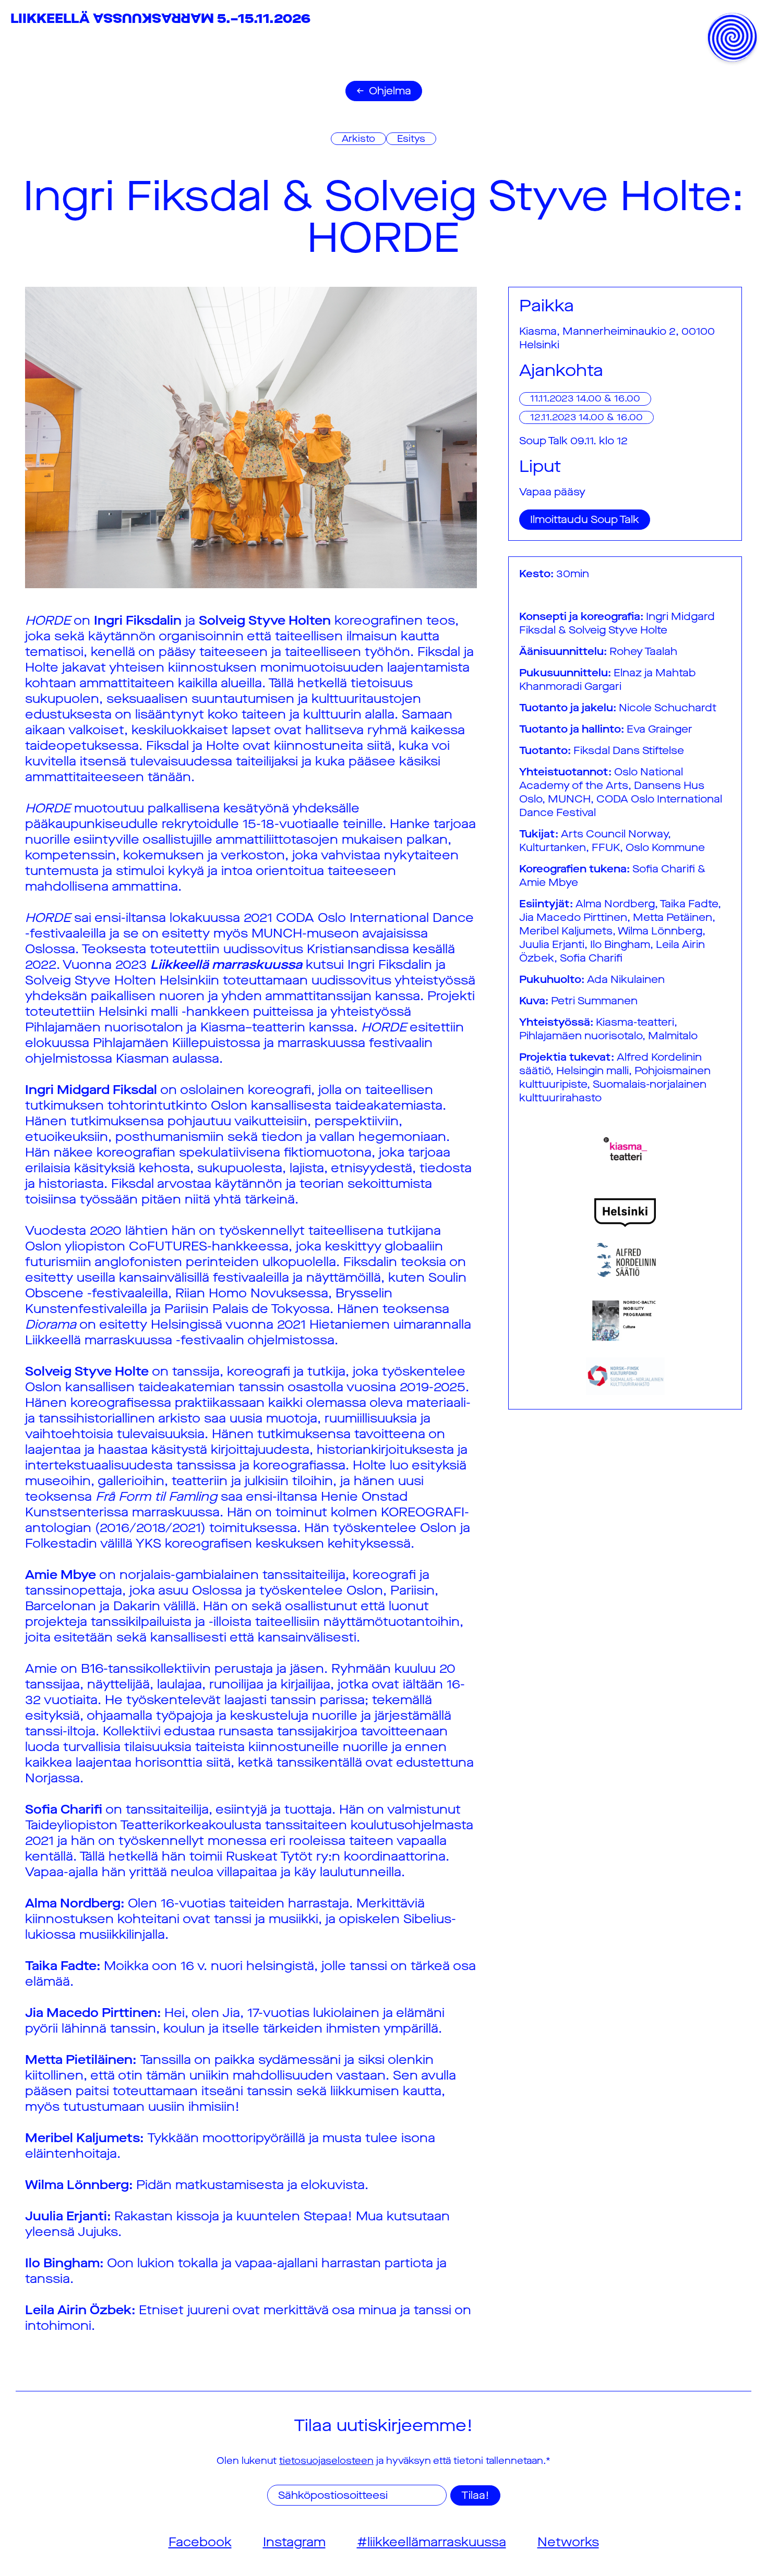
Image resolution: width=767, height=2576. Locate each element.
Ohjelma (390, 91)
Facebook (200, 2542)
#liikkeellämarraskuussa (432, 2542)
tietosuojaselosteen (326, 2461)
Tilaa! (475, 2495)
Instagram (294, 2542)
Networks (568, 2542)
